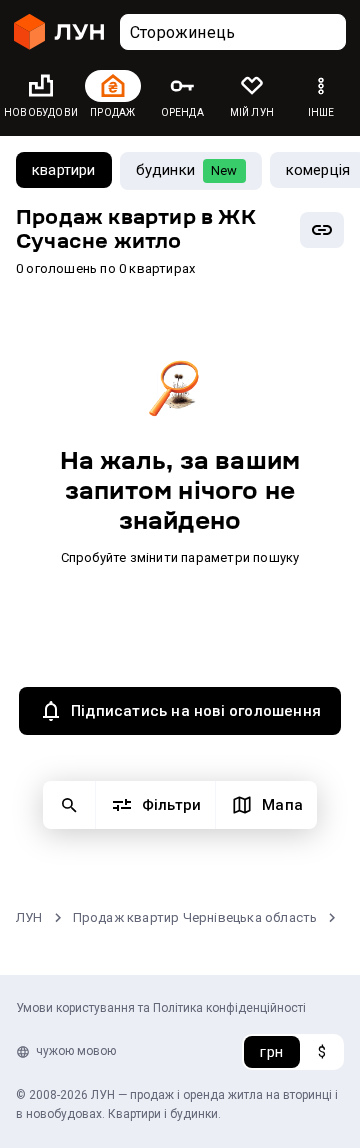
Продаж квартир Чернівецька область (195, 917)
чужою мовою (76, 1051)
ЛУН (29, 917)
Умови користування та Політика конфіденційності (161, 1008)
